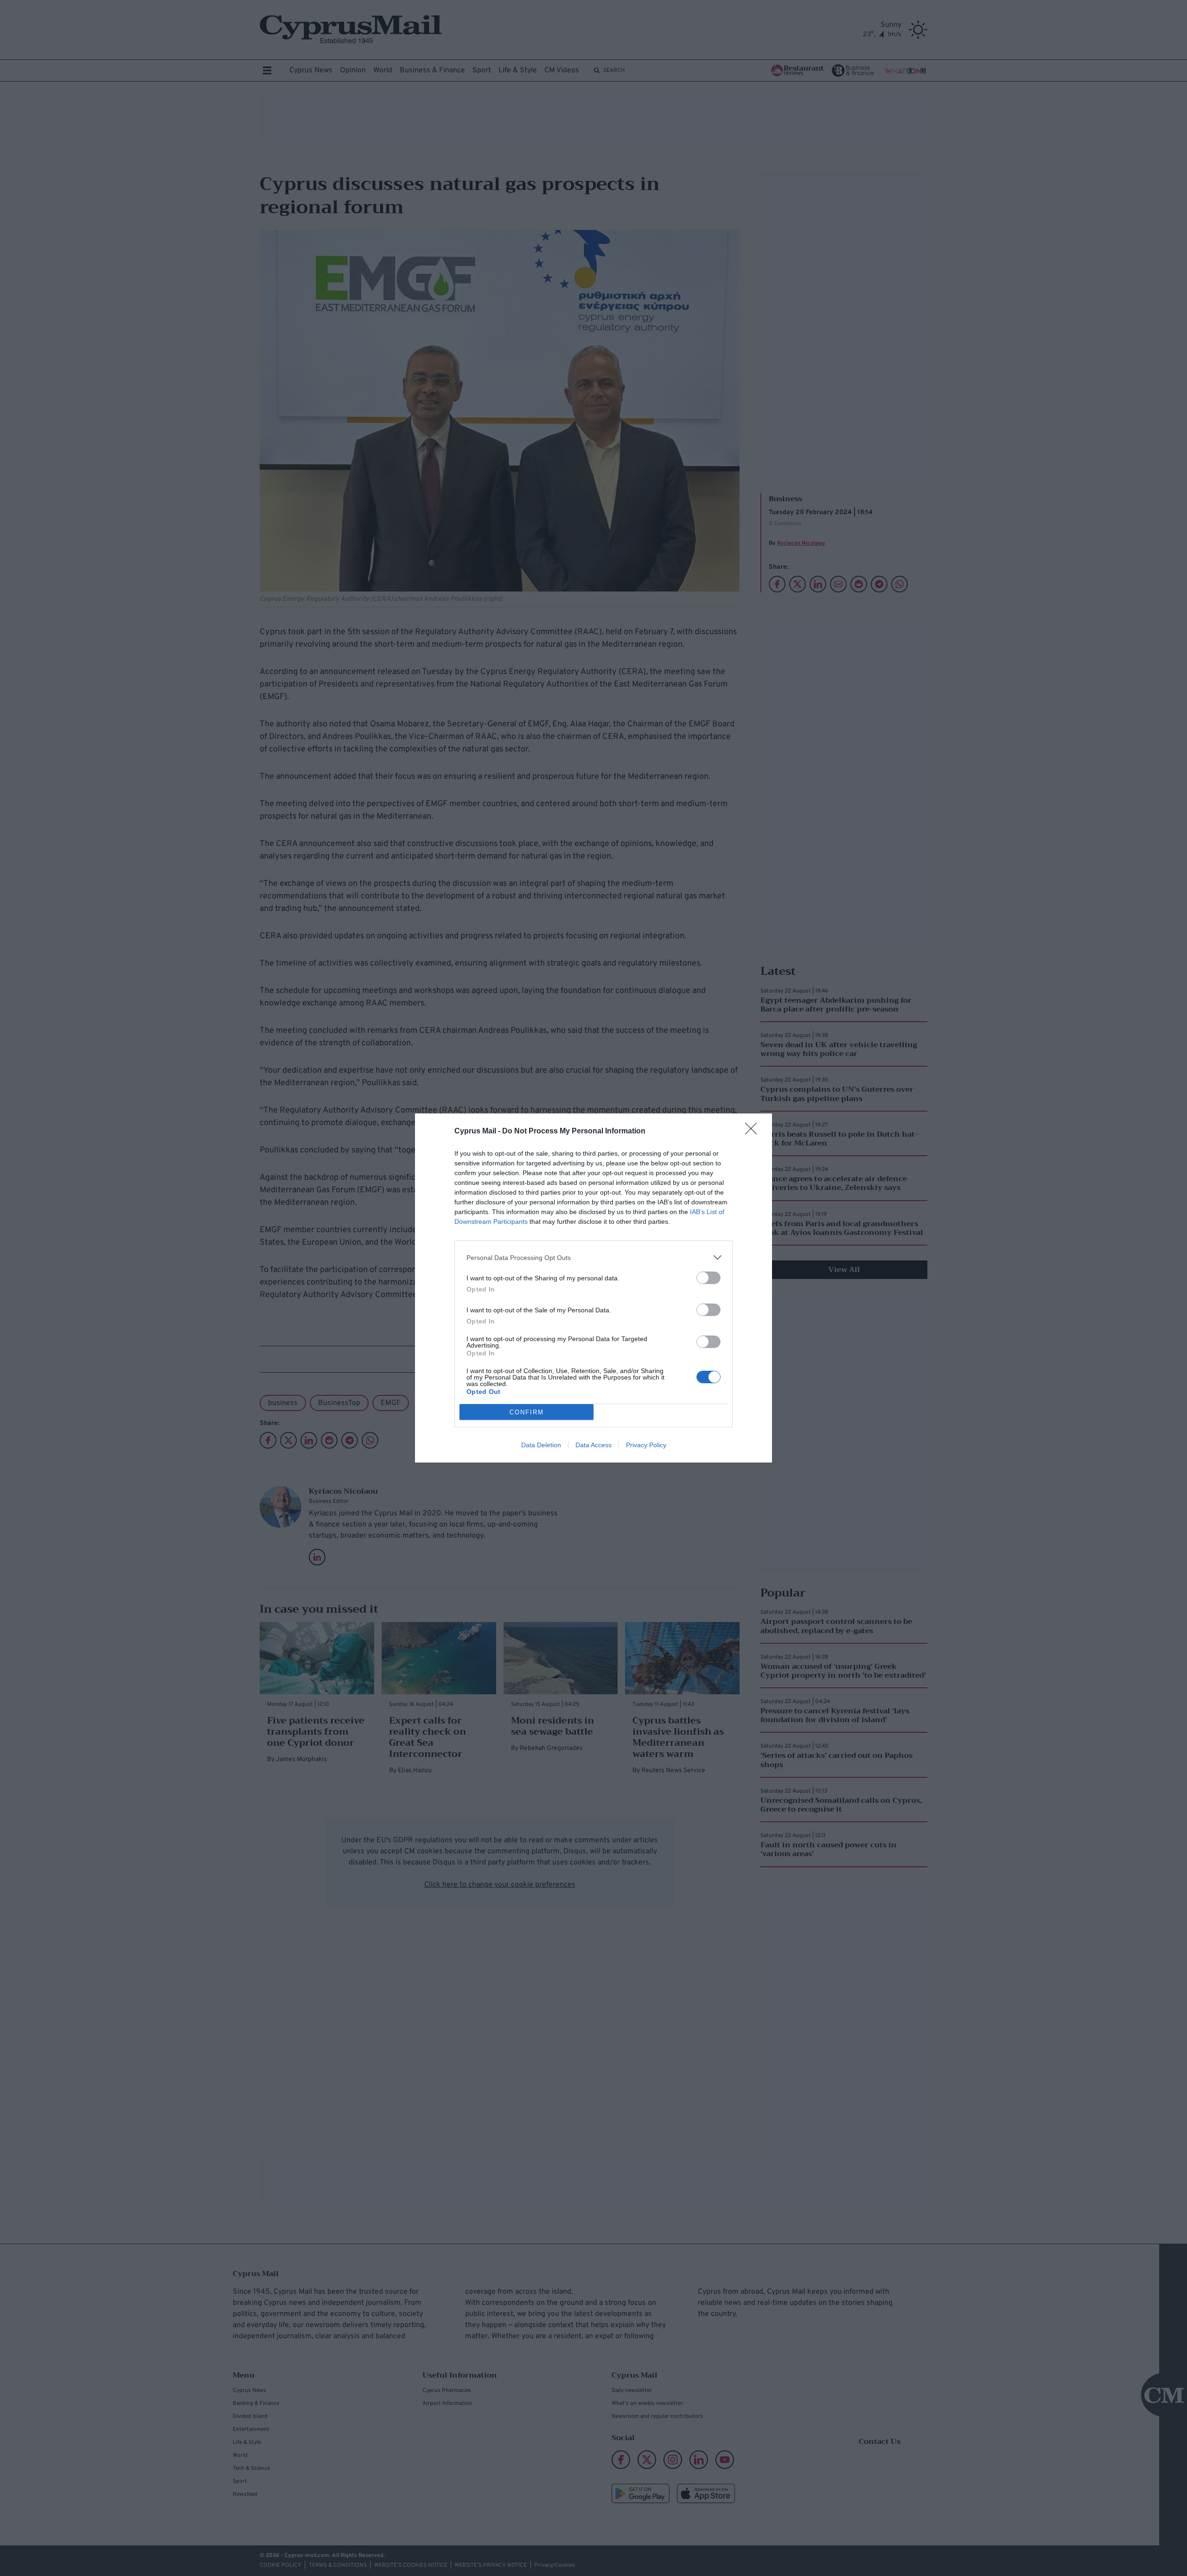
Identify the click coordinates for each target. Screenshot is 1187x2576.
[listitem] (593, 1257)
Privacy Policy (646, 1445)
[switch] (708, 1278)
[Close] (754, 1132)
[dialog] (593, 1288)
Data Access (593, 1445)
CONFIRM (527, 1412)
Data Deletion (541, 1445)
